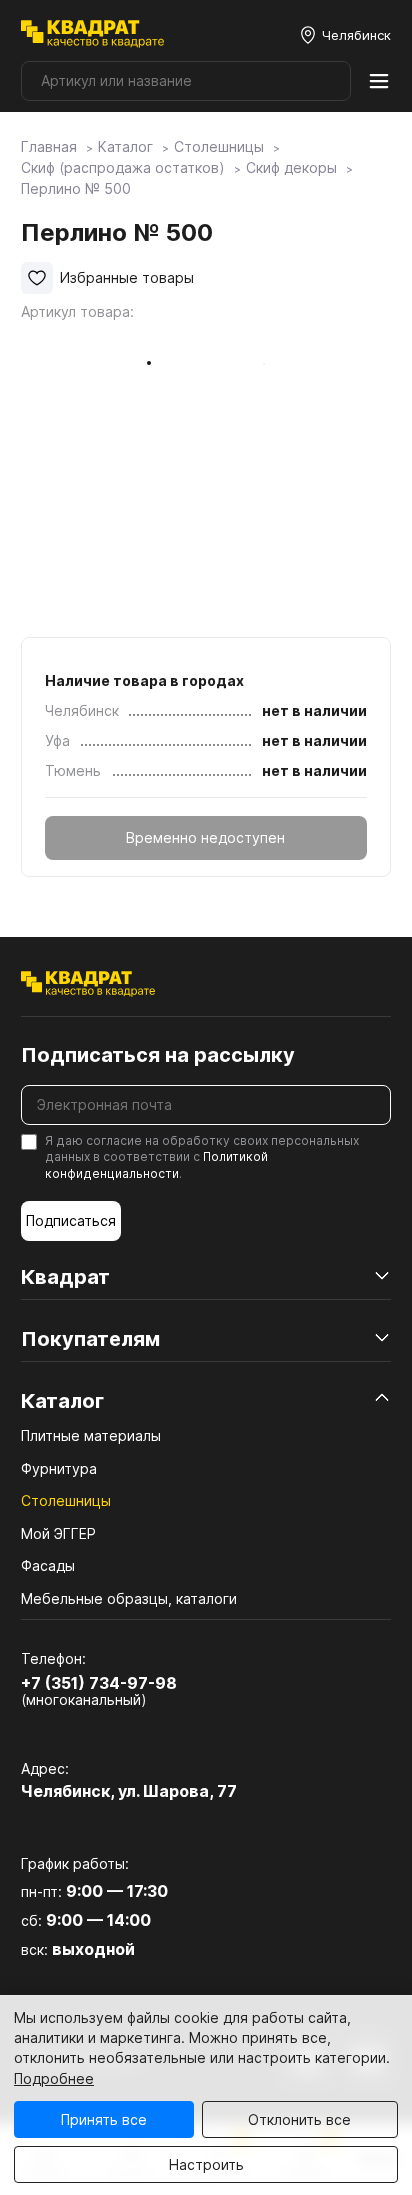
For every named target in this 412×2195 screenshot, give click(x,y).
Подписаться (71, 1220)
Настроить (206, 2164)
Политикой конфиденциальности (156, 1165)
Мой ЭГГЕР (58, 1533)
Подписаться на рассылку (158, 1055)
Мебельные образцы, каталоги (129, 1598)
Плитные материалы (91, 1435)
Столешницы (66, 1500)
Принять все (104, 2119)
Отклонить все (299, 2119)
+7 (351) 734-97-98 (99, 1683)
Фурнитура (59, 1468)
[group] (264, 479)
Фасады (48, 1565)
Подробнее (54, 2078)
